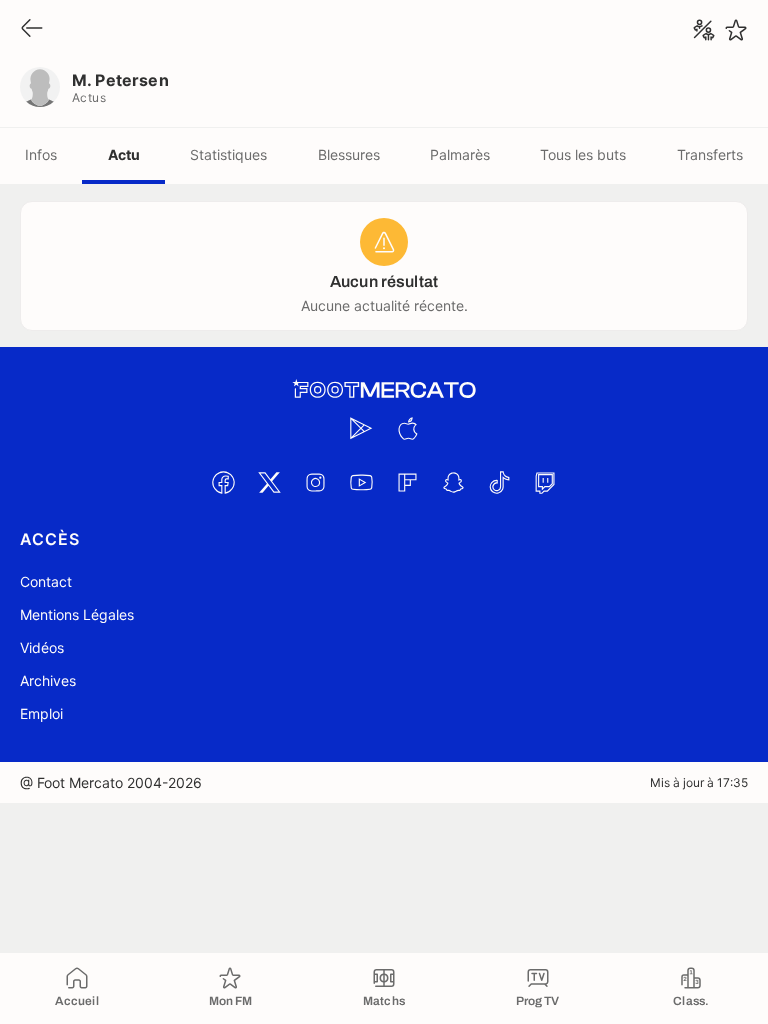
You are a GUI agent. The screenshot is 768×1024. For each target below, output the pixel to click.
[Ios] (407, 428)
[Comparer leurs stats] (704, 30)
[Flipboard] (407, 482)
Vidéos (42, 647)
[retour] (32, 29)
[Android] (361, 428)
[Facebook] (223, 482)
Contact (46, 581)
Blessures (349, 154)
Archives (48, 680)
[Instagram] (315, 482)
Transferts (710, 154)
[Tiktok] (499, 482)
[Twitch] (545, 482)
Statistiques (228, 154)
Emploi (41, 713)
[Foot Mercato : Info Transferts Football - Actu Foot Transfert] (384, 390)
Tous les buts (583, 154)
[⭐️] (736, 30)
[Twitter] (269, 482)
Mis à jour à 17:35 (699, 782)
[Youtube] (361, 482)
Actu (124, 154)
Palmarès (460, 154)
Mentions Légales (77, 614)
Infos (41, 154)
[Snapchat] (453, 482)
